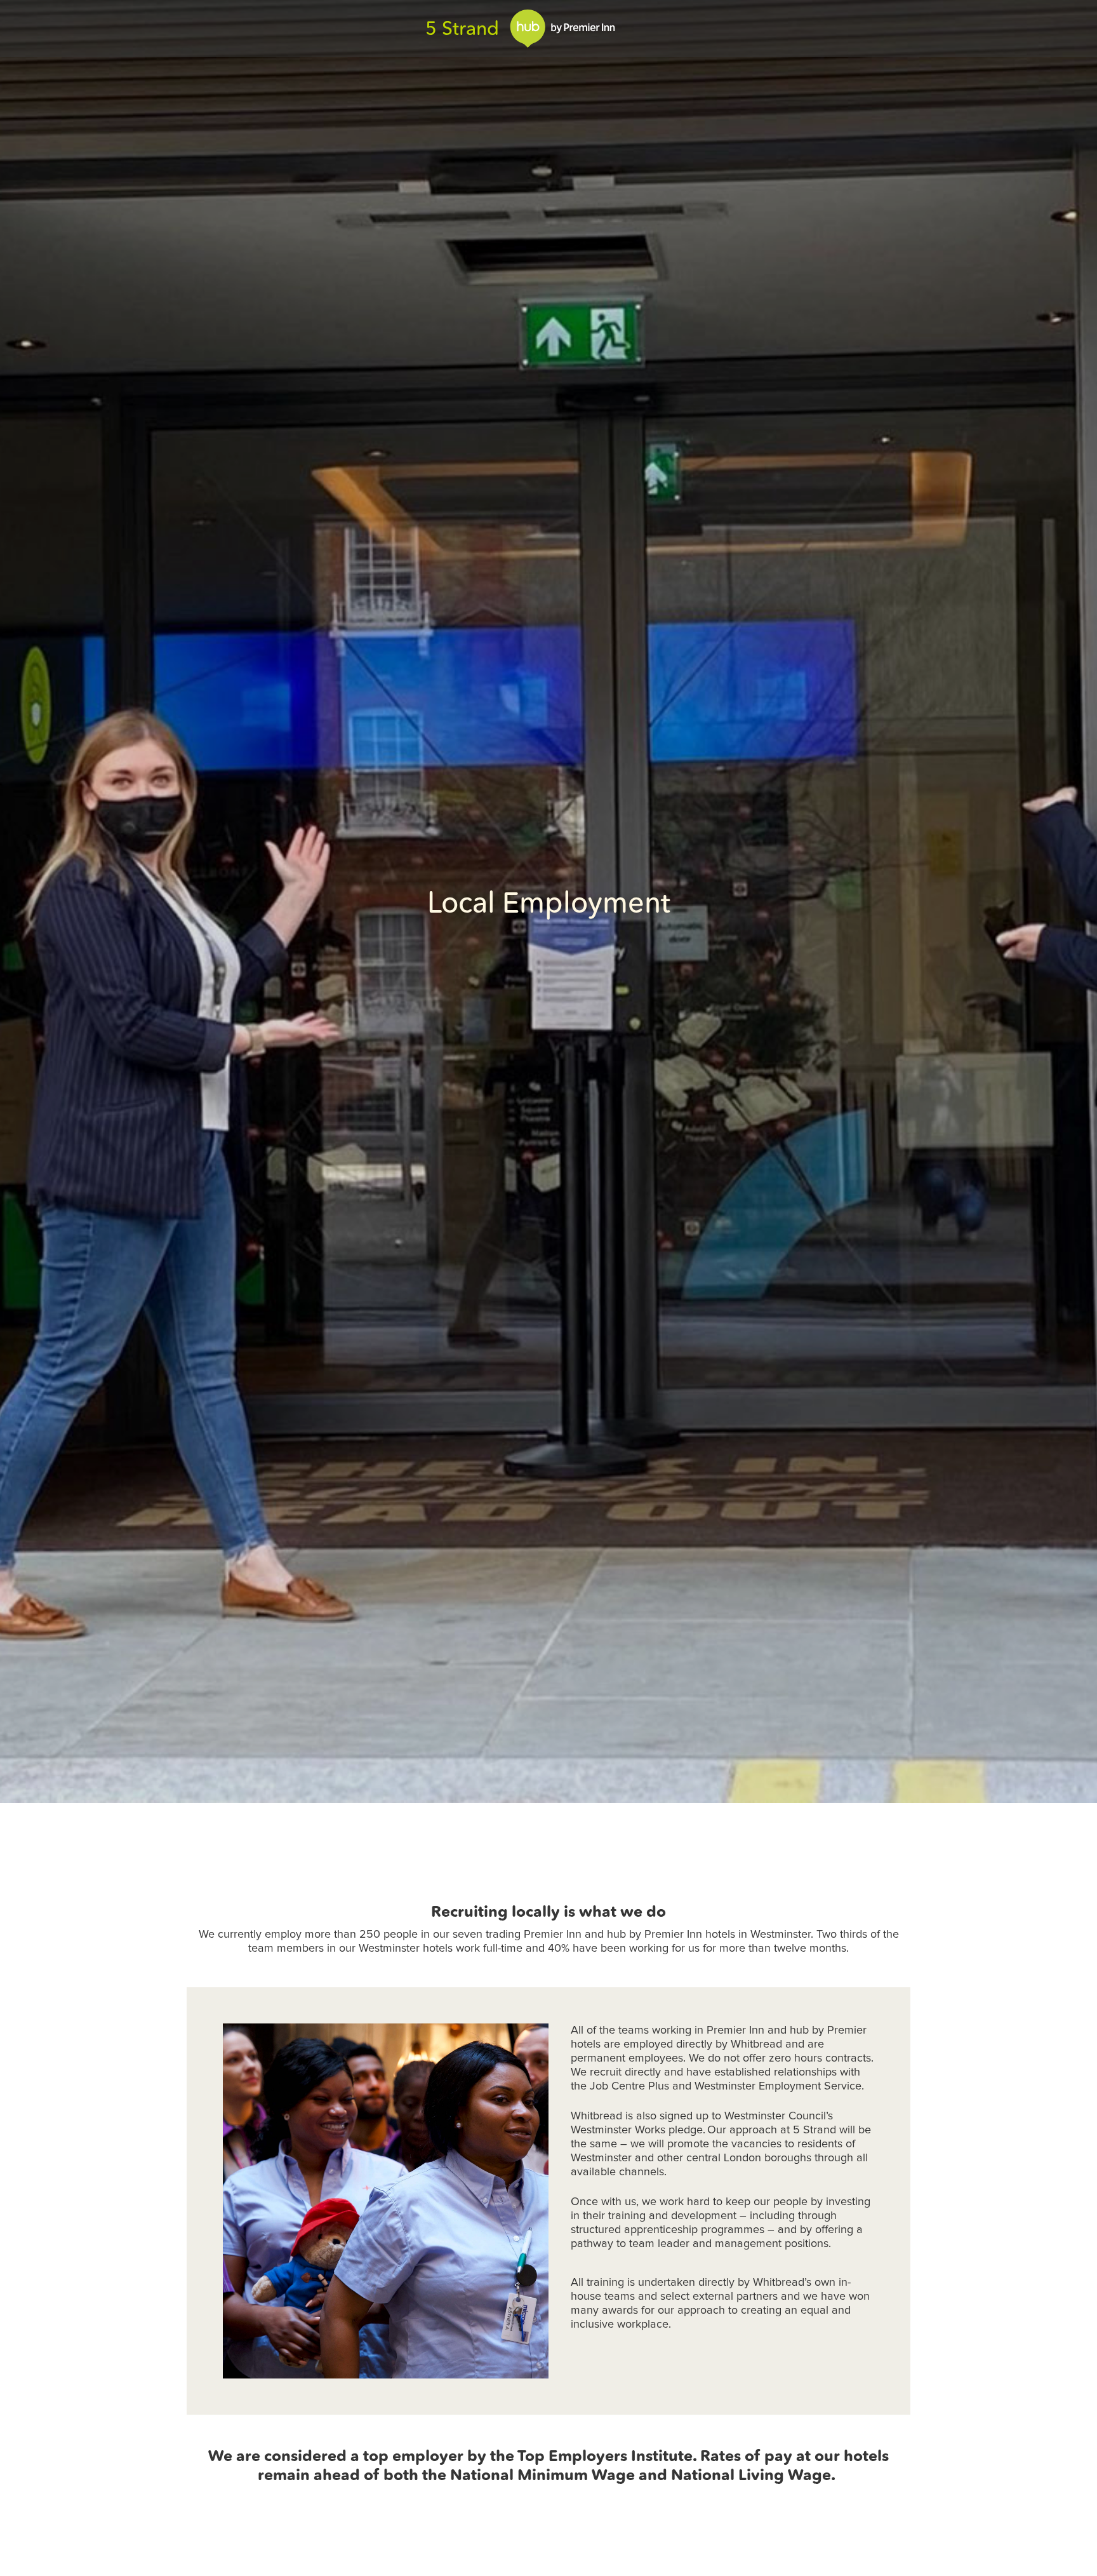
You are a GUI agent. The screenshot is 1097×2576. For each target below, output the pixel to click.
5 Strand (462, 28)
